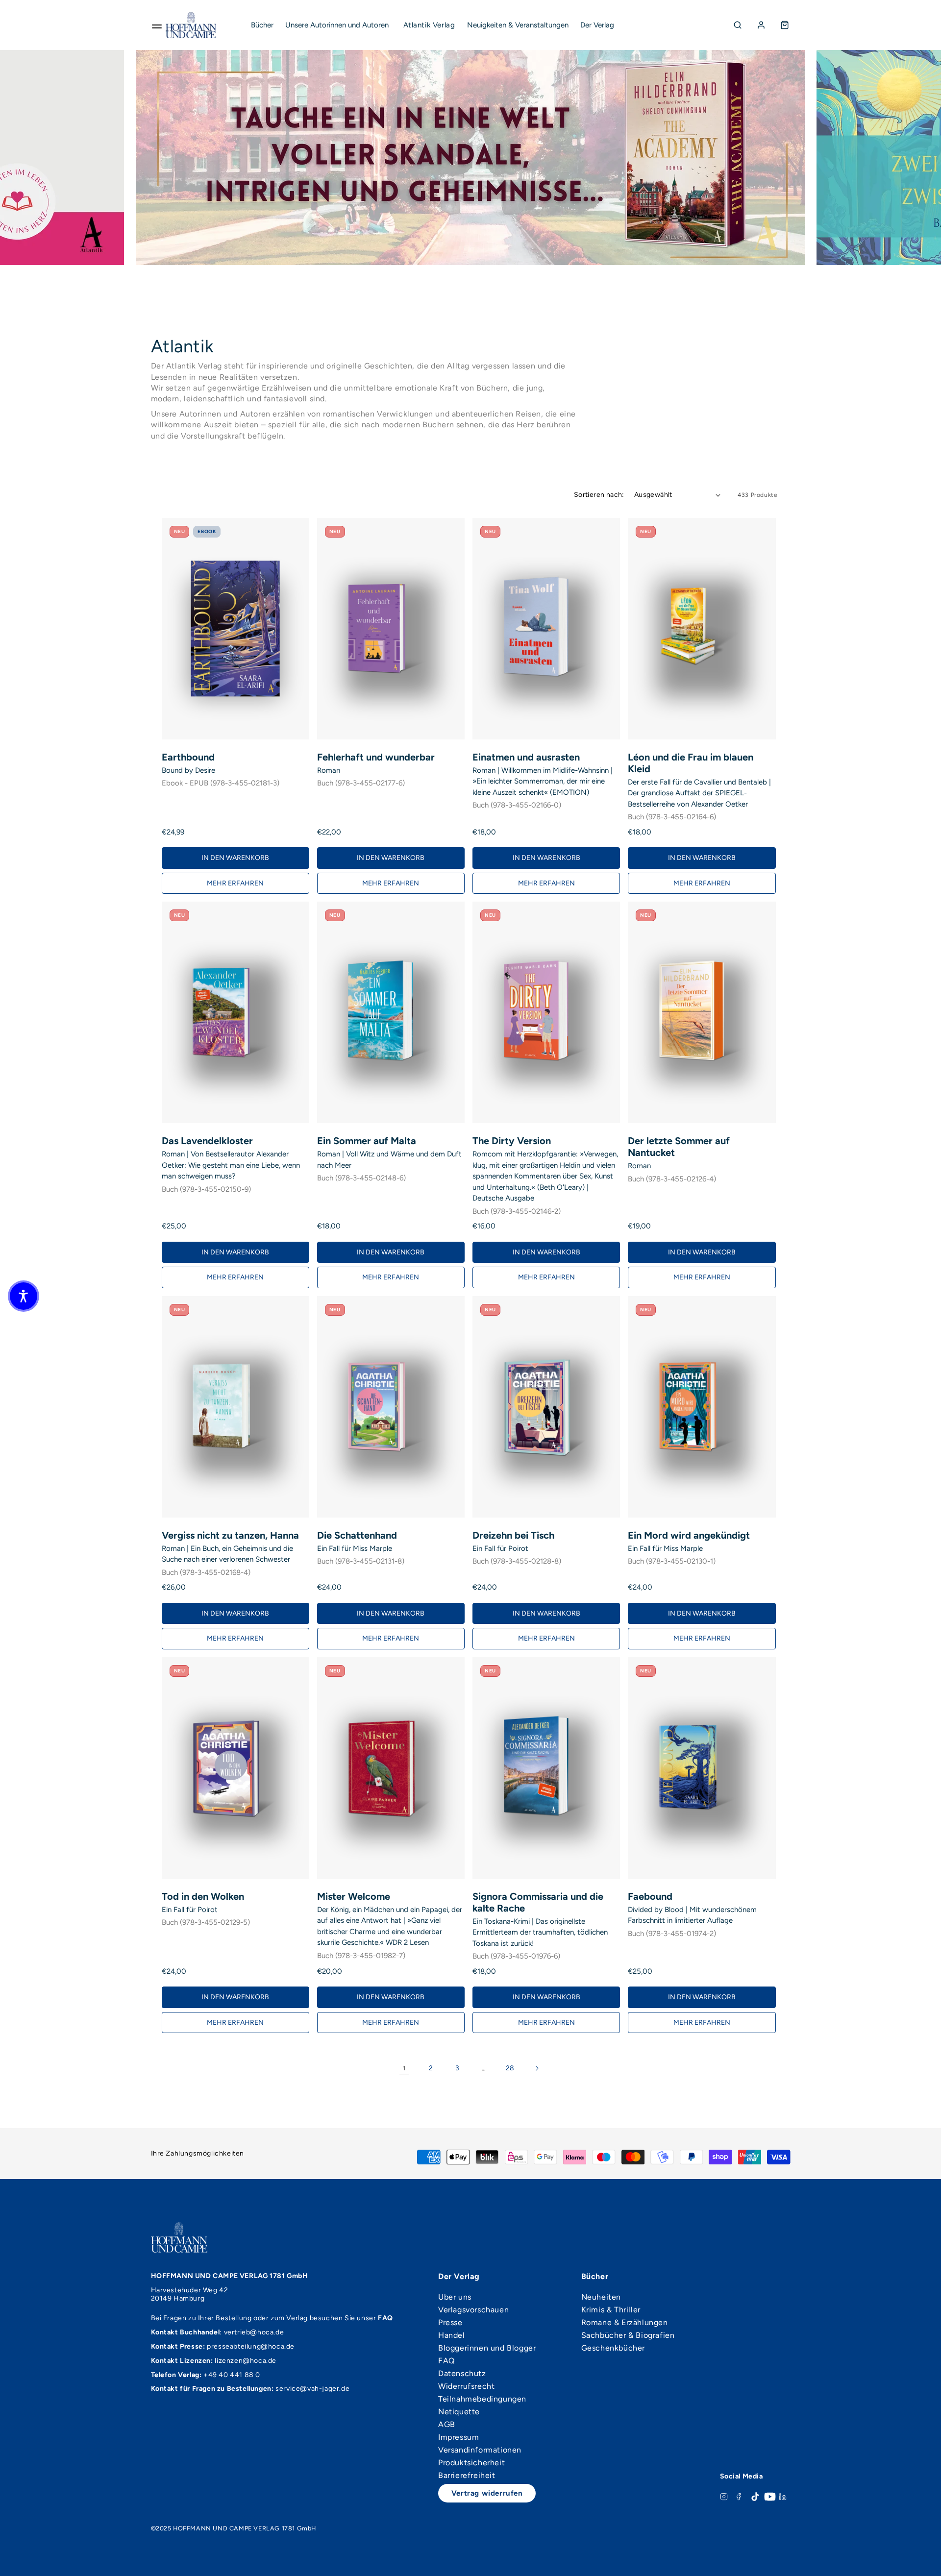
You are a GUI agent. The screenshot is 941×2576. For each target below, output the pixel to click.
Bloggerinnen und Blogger (487, 2348)
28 (510, 2068)
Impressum (458, 2437)
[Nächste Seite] (537, 2068)
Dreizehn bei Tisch (513, 1535)
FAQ (446, 2361)
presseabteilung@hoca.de (251, 2346)
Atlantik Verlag (429, 25)
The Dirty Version (512, 1141)
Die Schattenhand (357, 1535)
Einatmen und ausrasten (526, 757)
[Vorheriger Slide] (154, 158)
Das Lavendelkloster (207, 1141)
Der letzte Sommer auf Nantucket (679, 1147)
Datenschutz (462, 2374)
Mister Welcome (354, 1896)
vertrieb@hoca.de (254, 2332)
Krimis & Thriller (611, 2310)
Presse (450, 2323)
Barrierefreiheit (467, 2476)
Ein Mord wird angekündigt (689, 1535)
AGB (447, 2425)
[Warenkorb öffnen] (785, 25)
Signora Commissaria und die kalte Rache (538, 1902)
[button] (24, 1296)
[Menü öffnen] (157, 25)
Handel (452, 2335)
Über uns (455, 2297)
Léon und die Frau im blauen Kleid (691, 763)
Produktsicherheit (471, 2463)
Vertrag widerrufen (487, 2493)
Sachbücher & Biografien (628, 2335)
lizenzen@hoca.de (246, 2361)
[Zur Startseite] (191, 25)
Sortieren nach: (599, 495)
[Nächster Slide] (105, 158)
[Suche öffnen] (738, 25)
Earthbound (188, 757)
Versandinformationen (480, 2450)
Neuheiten (601, 2297)
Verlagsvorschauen (473, 2310)
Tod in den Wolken (203, 1896)
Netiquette (459, 2412)
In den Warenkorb (235, 858)
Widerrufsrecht (466, 2386)
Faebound (650, 1896)
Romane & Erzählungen (625, 2323)
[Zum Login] (761, 25)
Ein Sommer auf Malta (367, 1141)
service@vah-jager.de (312, 2389)
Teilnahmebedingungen (482, 2399)
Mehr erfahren (235, 883)
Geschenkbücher (613, 2348)
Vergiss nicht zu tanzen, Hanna (230, 1535)
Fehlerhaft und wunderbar (376, 757)
